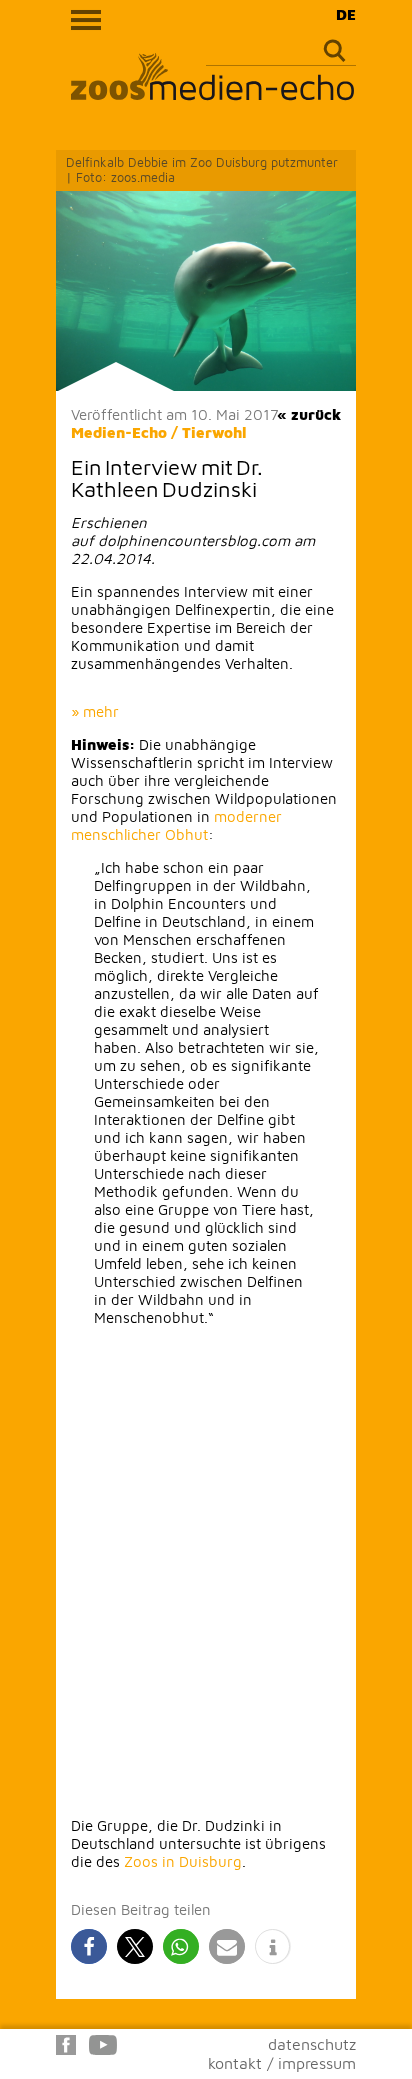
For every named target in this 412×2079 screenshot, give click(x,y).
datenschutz (312, 2044)
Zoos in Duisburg (183, 1861)
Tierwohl (214, 432)
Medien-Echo (119, 432)
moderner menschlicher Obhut (176, 825)
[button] (89, 1946)
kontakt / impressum (282, 2063)
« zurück (309, 414)
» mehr (95, 711)
